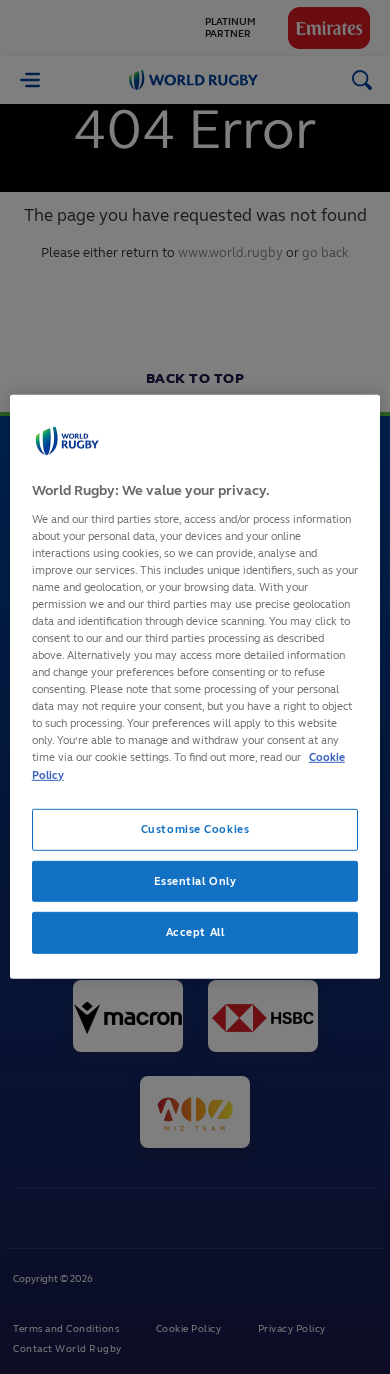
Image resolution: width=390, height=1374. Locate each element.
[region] (195, 687)
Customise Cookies (195, 828)
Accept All (195, 932)
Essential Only (195, 880)
